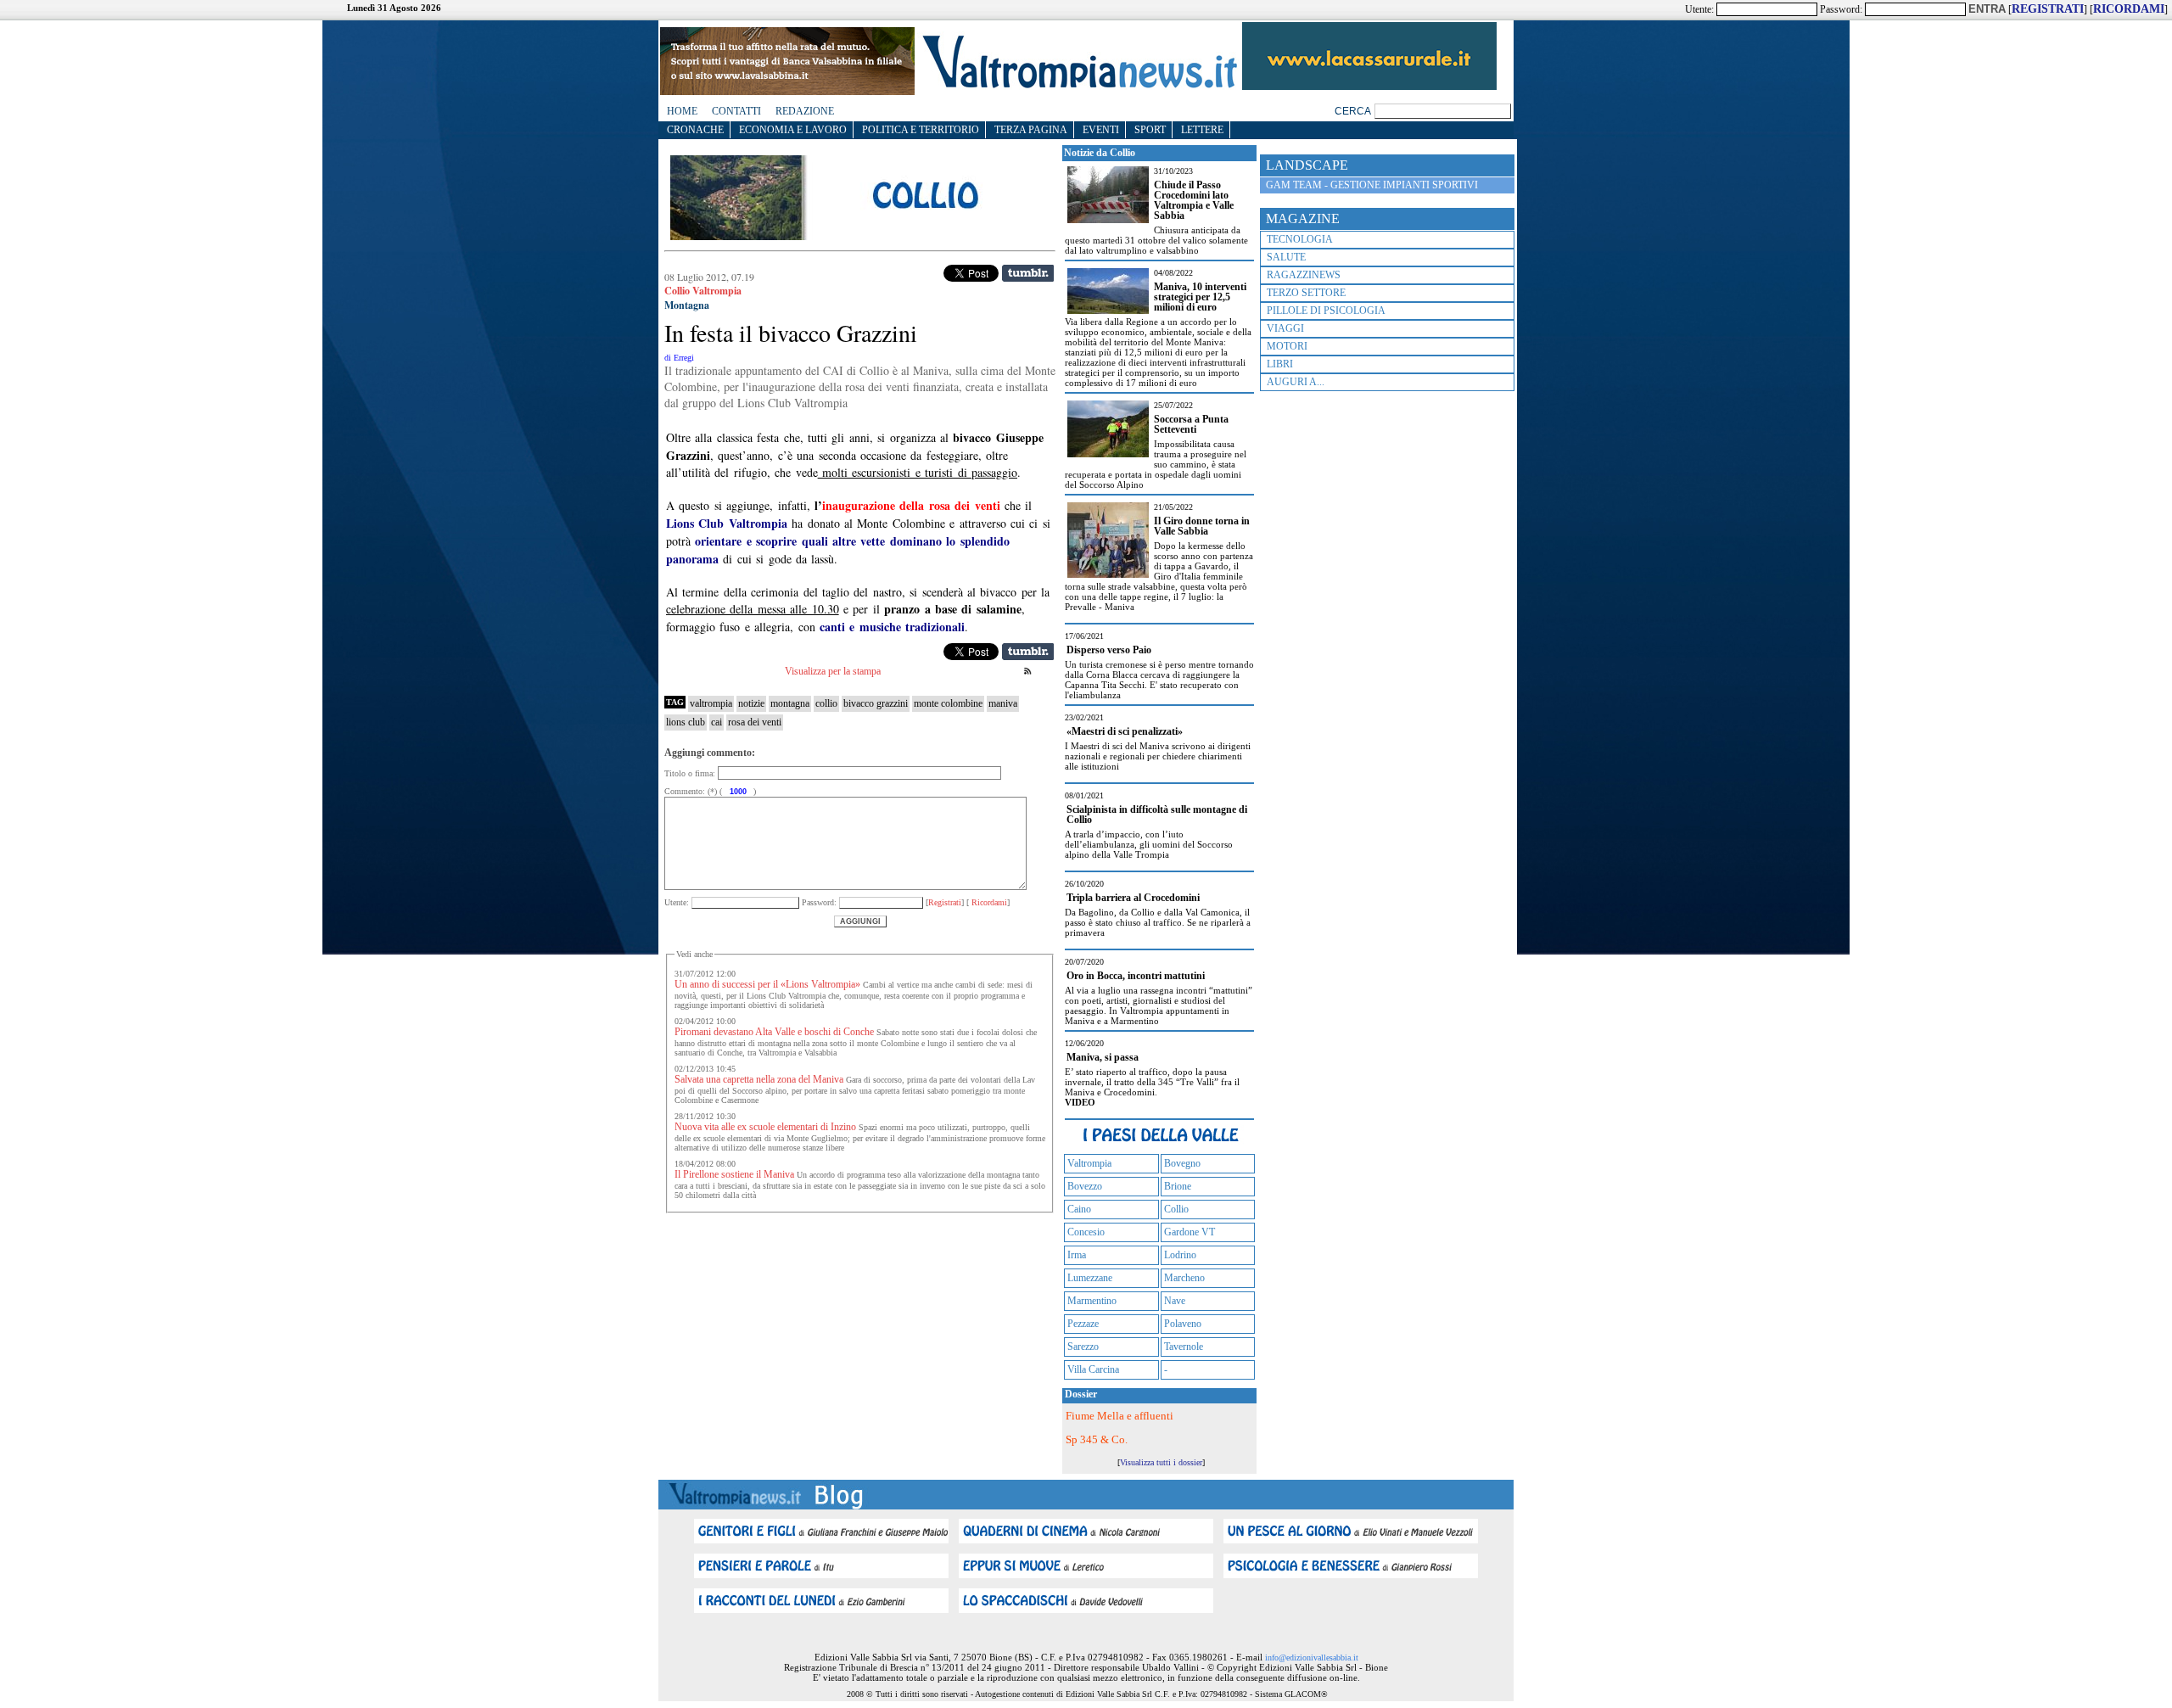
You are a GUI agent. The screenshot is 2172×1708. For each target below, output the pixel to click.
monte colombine (948, 703)
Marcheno (1184, 1278)
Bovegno (1182, 1163)
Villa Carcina (1093, 1369)
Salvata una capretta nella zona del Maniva (759, 1079)
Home (682, 111)
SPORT (1150, 130)
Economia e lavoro (793, 130)
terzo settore (1306, 293)
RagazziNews (1304, 275)
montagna (790, 703)
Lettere (1202, 130)
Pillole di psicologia (1326, 311)
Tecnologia (1300, 239)
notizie (751, 703)
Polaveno (1183, 1324)
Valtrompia (1089, 1163)
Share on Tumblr (1028, 273)
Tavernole (1184, 1347)
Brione (1178, 1186)
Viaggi (1285, 328)
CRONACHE (695, 130)
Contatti (736, 111)
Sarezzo (1083, 1347)
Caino (1079, 1209)
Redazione (805, 111)
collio (826, 703)
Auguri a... (1296, 382)
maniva (1003, 703)
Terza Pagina (1031, 130)
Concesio (1086, 1232)
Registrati (945, 902)
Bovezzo (1085, 1186)
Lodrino (1180, 1255)
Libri (1280, 364)
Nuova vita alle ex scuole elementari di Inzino (765, 1127)
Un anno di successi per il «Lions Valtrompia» (767, 984)
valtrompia (711, 703)
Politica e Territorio (921, 130)
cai (717, 722)
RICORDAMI (2129, 9)
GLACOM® (1306, 1694)
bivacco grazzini (876, 703)
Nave (1175, 1301)
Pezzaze (1083, 1324)
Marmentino (1092, 1301)
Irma (1077, 1255)
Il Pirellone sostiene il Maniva (734, 1174)
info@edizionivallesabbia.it (1312, 1658)
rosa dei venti (755, 722)
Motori (1287, 346)
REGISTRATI (2048, 9)
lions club (686, 722)
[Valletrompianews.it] (1078, 87)
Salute (1286, 257)
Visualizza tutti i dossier (1161, 1462)
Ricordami (988, 902)
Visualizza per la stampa (833, 671)
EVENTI (1101, 130)
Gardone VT (1190, 1232)
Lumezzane (1090, 1278)
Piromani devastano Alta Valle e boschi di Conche (774, 1032)
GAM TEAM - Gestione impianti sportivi (1372, 185)
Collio (1176, 1209)
